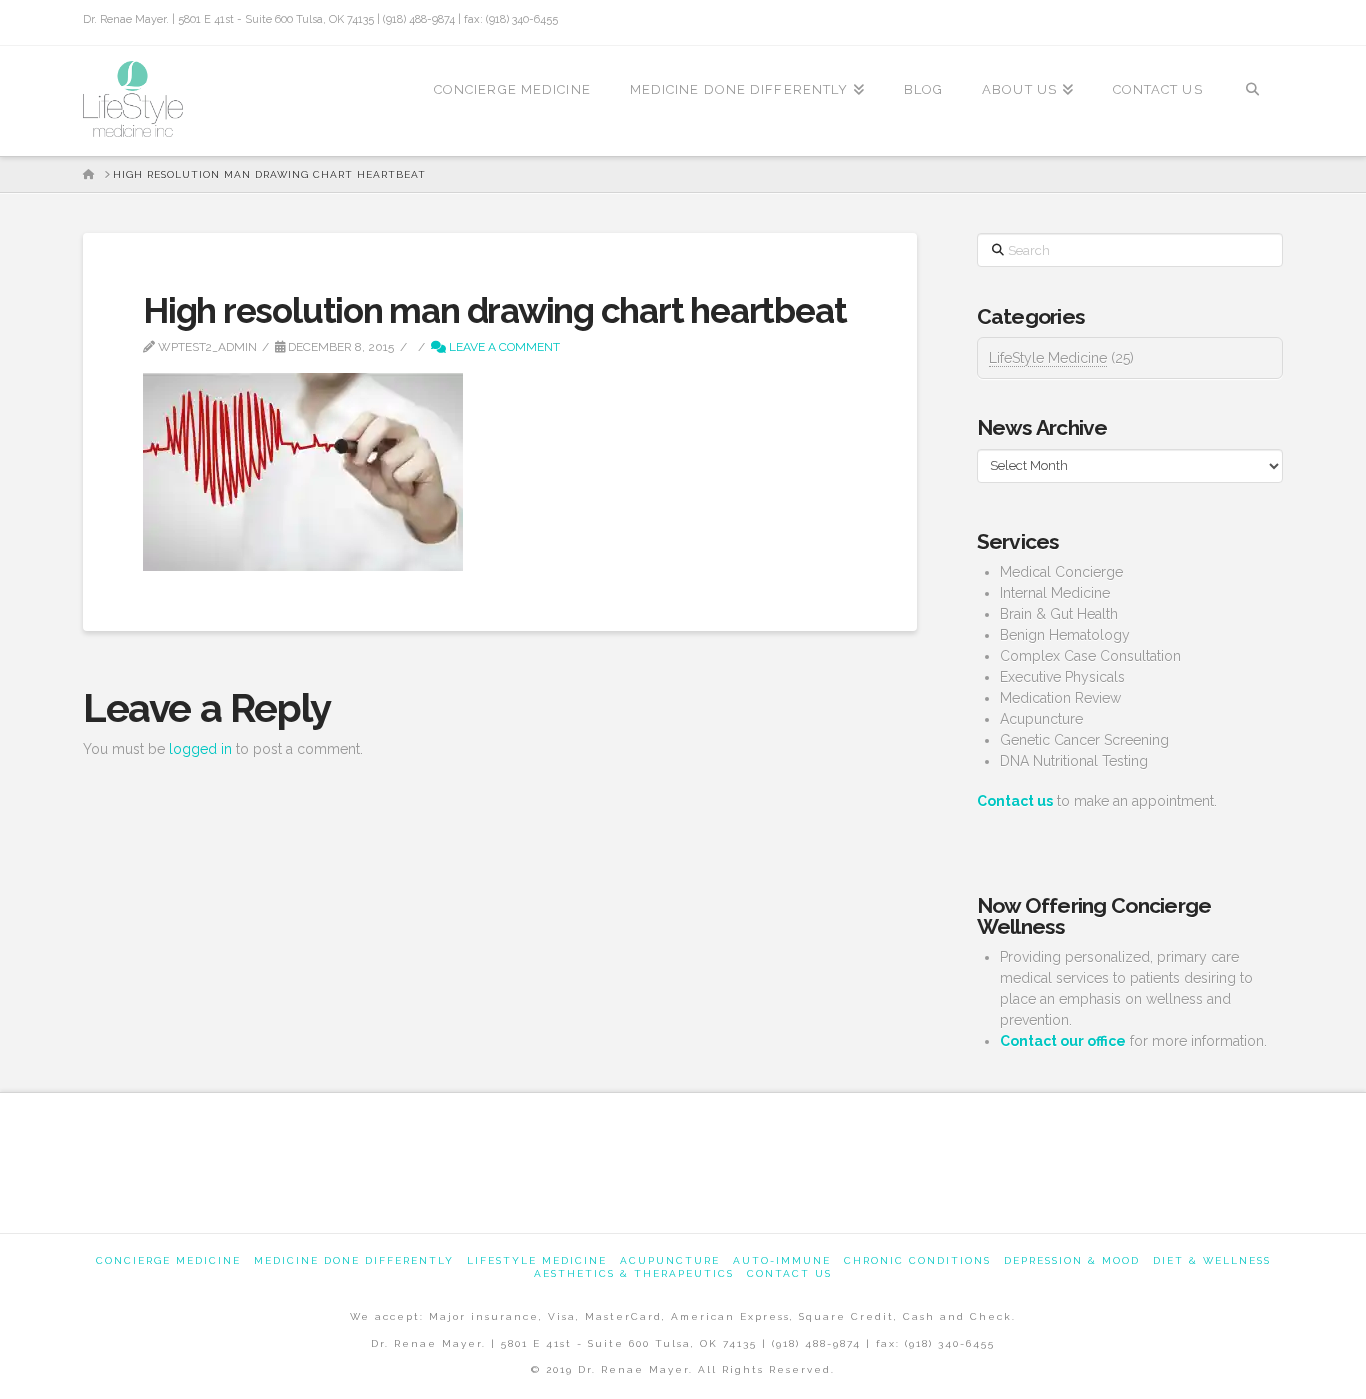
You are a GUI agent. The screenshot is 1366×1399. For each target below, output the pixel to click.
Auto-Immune (782, 1260)
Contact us (789, 1273)
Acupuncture (670, 1260)
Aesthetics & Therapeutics (634, 1273)
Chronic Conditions (917, 1260)
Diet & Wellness (1212, 1260)
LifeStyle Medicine (1048, 358)
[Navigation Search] (1252, 101)
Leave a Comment (503, 347)
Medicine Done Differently (354, 1260)
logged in (200, 749)
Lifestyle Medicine (537, 1260)
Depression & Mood (1072, 1260)
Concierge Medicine (168, 1260)
